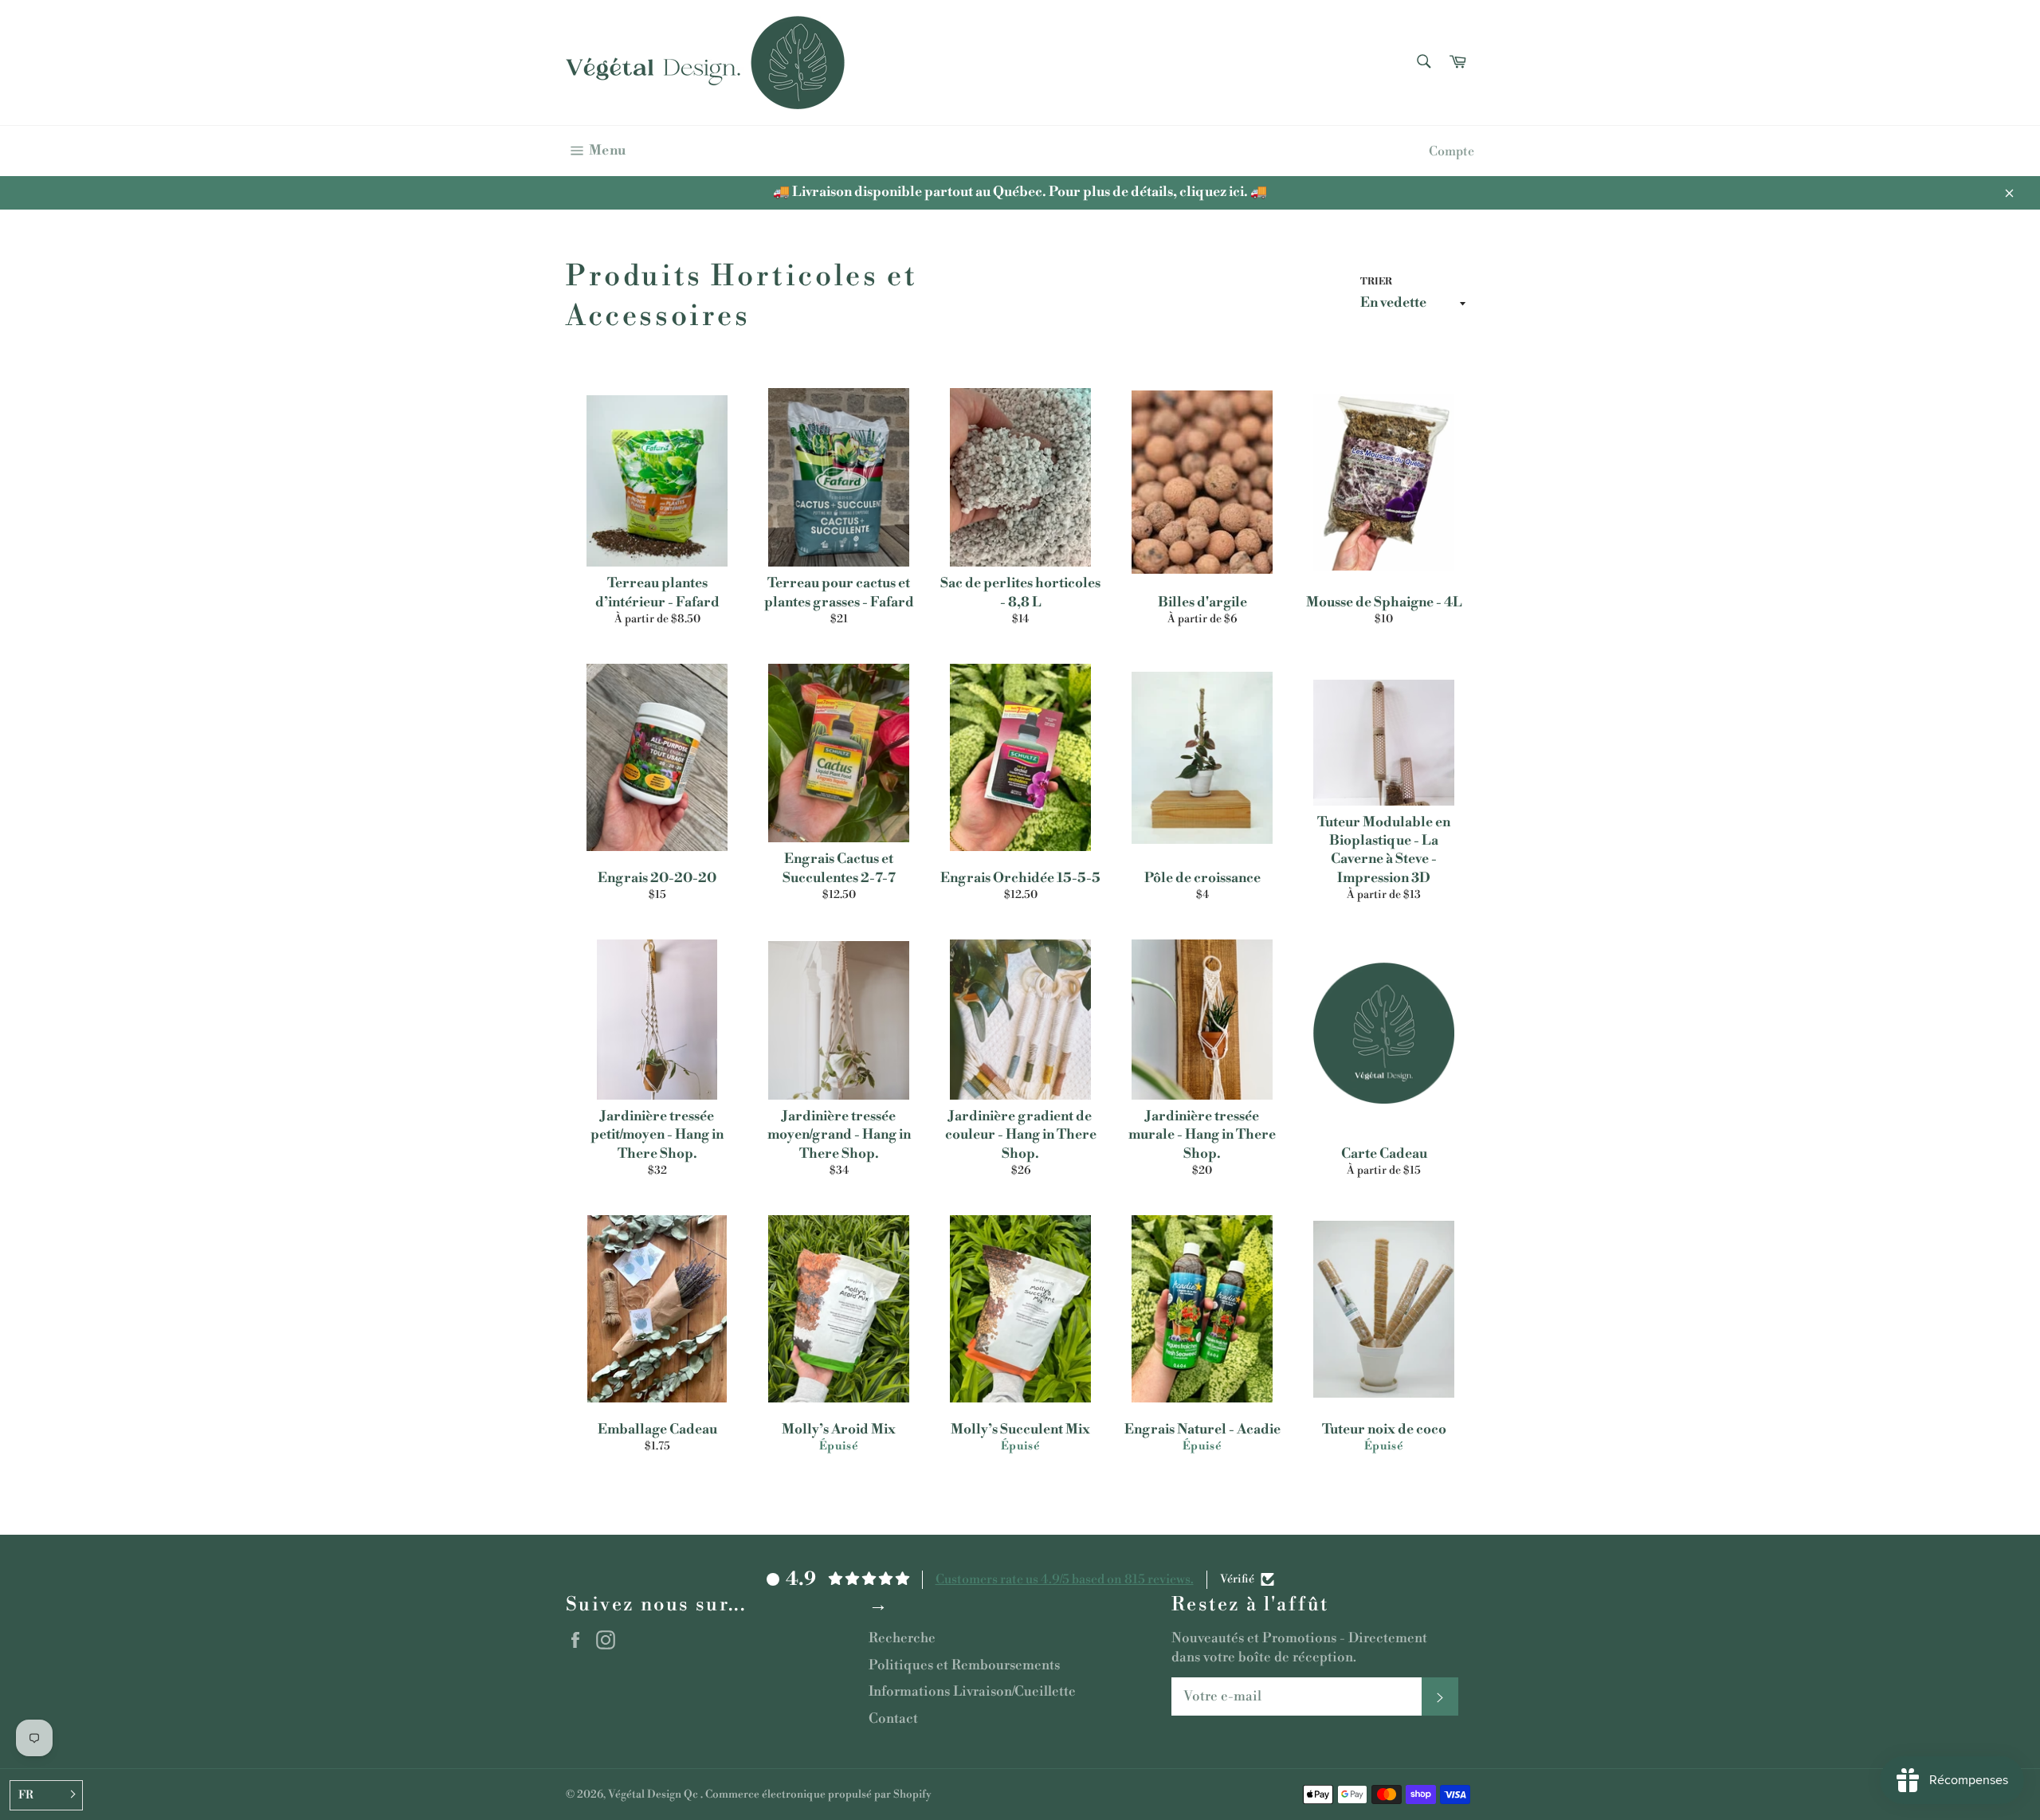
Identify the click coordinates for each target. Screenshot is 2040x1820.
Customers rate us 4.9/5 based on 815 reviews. (1065, 1579)
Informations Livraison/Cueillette (972, 1692)
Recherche (902, 1638)
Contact (893, 1719)
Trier (1376, 282)
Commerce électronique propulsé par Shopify (818, 1794)
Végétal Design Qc (654, 1794)
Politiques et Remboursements (964, 1665)
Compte (1452, 151)
